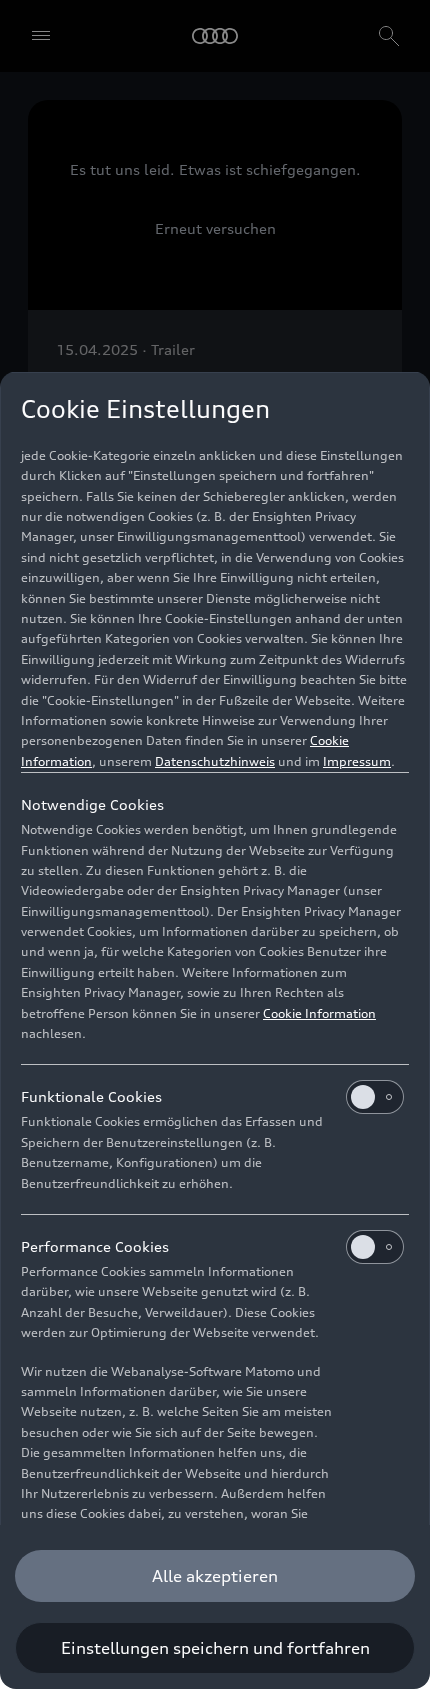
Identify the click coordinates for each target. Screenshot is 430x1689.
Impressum (357, 761)
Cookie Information (319, 1013)
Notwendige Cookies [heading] (92, 804)
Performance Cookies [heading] (95, 1246)
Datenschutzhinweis (215, 761)
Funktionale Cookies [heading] (91, 1096)
